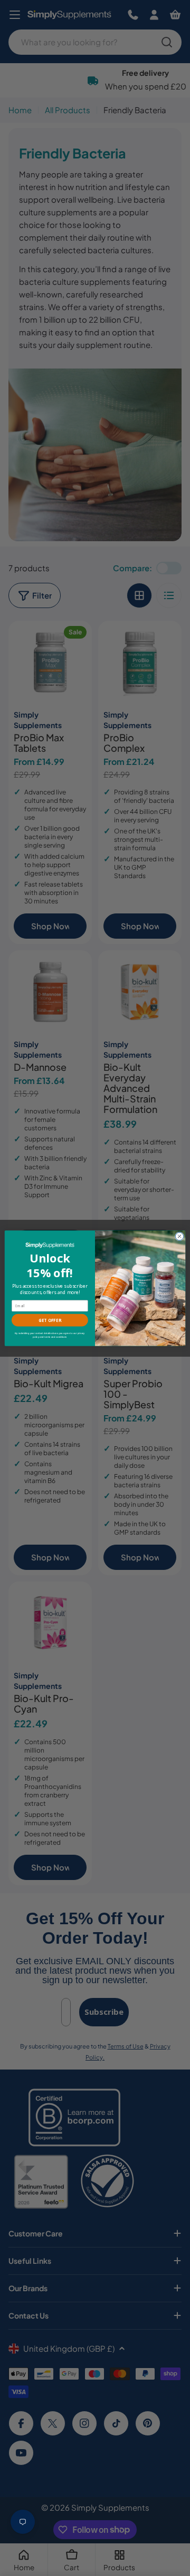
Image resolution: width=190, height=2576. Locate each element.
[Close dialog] (179, 1236)
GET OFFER (50, 1320)
